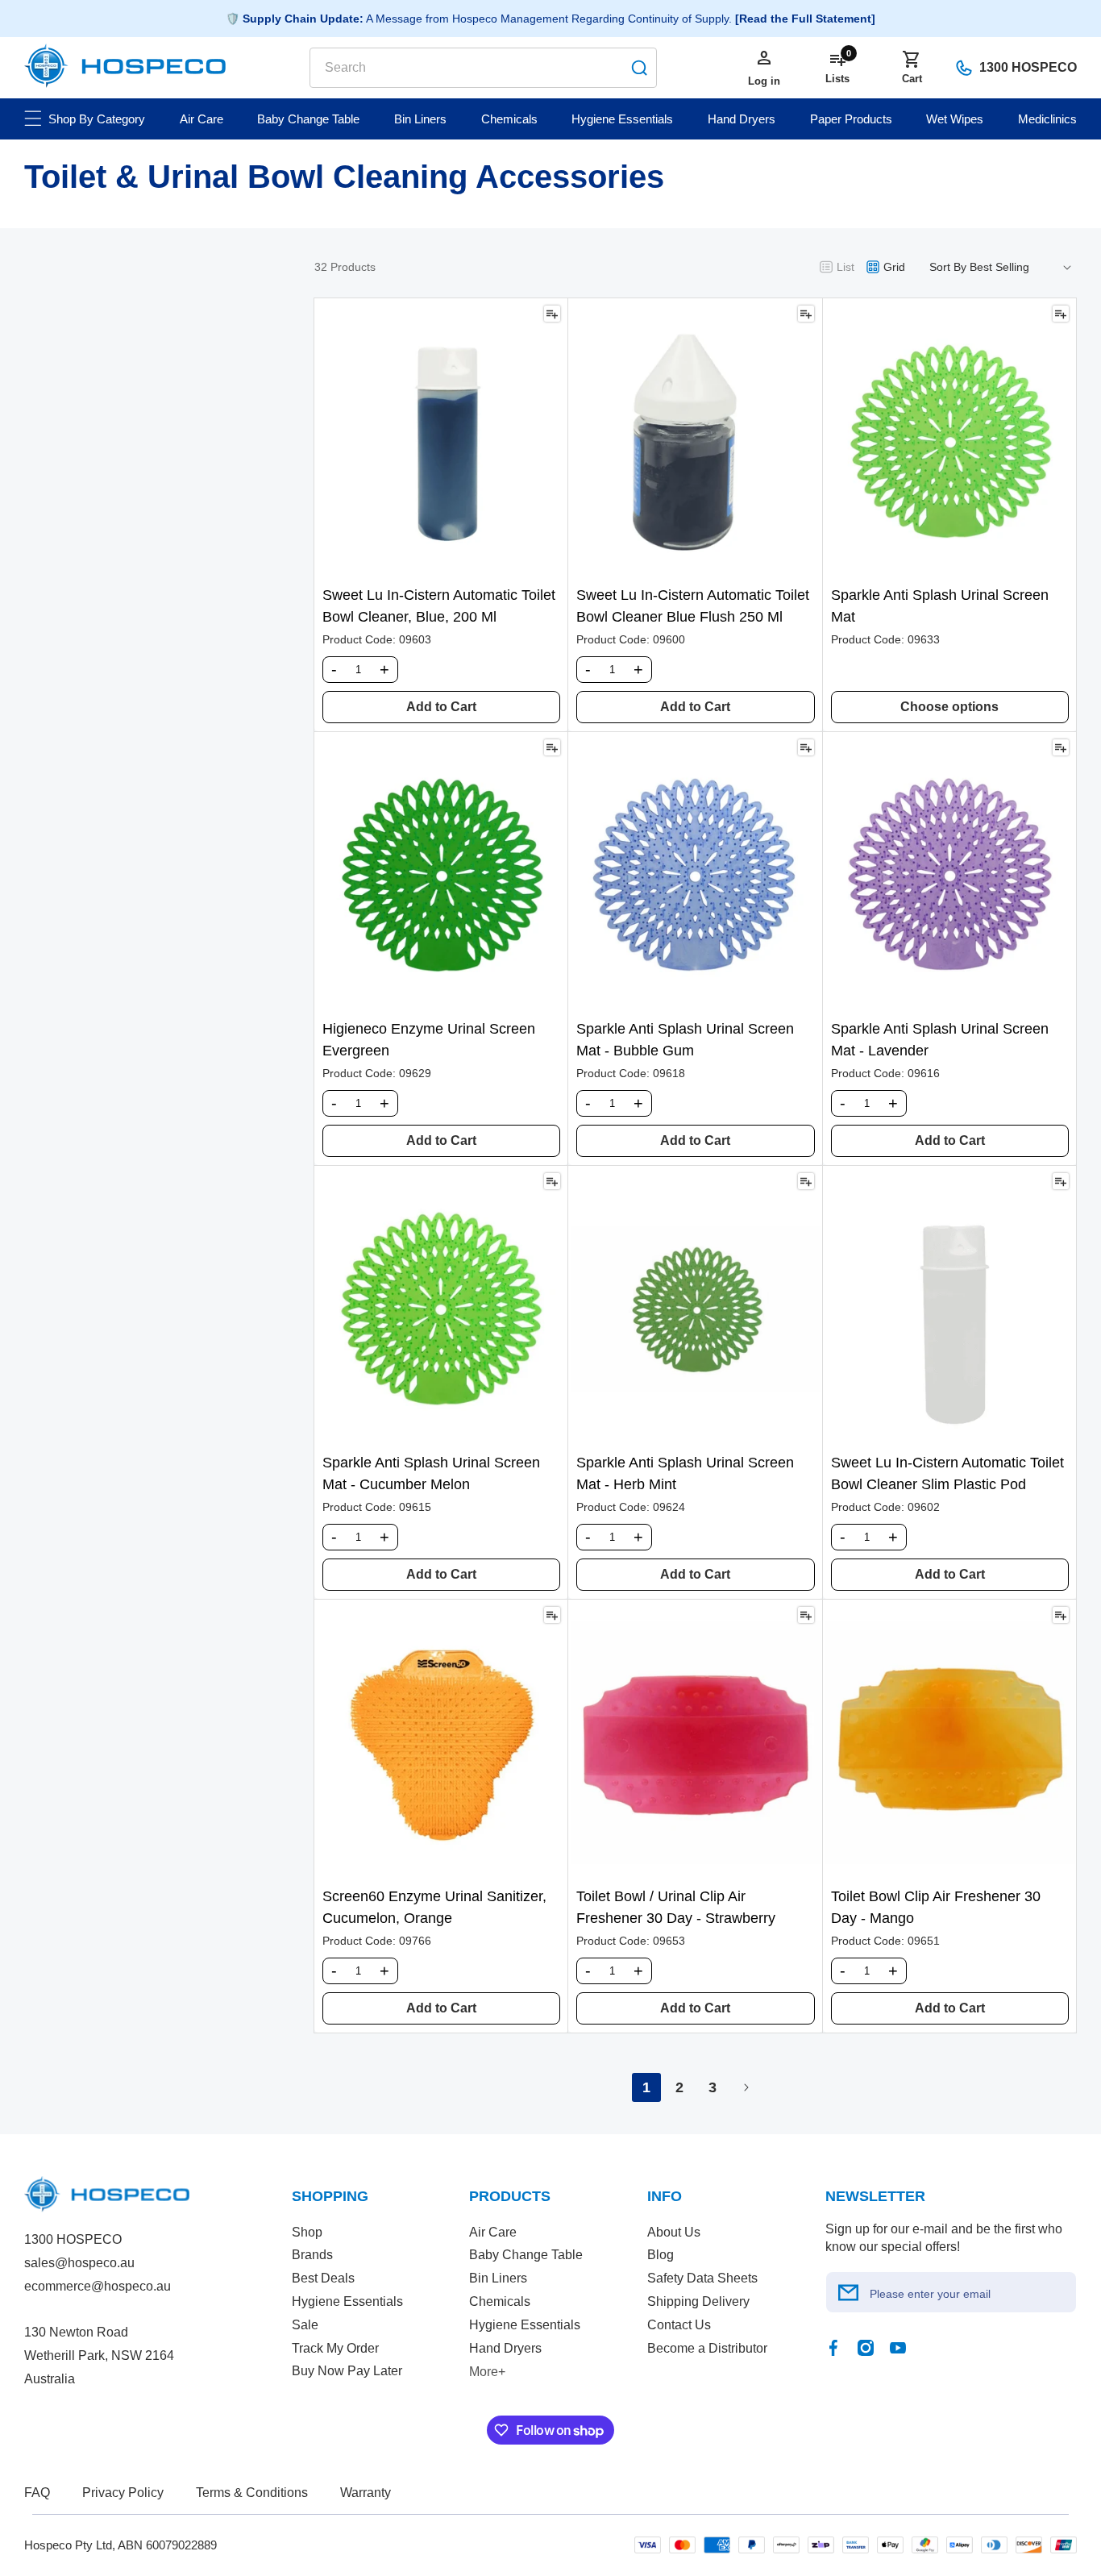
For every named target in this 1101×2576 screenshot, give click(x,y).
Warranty (366, 2493)
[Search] (639, 68)
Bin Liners (498, 2278)
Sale (305, 2325)
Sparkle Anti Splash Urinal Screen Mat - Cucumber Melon (431, 1473)
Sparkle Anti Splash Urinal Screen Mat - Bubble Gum (685, 1040)
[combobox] (483, 68)
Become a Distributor (707, 2348)
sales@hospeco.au (79, 2263)
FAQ (37, 2493)
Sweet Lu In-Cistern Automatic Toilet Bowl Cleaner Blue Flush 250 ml (693, 606)
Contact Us (679, 2325)
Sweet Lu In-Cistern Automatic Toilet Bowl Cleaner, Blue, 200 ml (439, 606)
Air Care (493, 2232)
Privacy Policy (123, 2493)
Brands (312, 2255)
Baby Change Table (526, 2255)
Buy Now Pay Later (347, 2371)
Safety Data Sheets (702, 2278)
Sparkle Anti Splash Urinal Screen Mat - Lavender (940, 1040)
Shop (307, 2232)
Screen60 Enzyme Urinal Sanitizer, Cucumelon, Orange (434, 1907)
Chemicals (500, 2301)
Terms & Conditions (252, 2493)
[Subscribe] (849, 2292)
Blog (661, 2255)
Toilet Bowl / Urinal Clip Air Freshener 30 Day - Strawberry (676, 1907)
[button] (912, 68)
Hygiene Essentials (347, 2301)
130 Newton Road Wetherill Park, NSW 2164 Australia (99, 2355)
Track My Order (335, 2348)
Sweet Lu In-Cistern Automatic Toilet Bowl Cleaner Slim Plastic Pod (947, 1473)
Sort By (948, 267)
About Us (674, 2232)
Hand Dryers (505, 2348)
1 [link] (646, 2087)
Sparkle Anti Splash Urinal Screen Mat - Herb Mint (685, 1473)
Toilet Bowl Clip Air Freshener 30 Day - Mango (936, 1907)
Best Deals (323, 2278)
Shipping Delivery (698, 2301)
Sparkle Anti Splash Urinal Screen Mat (940, 606)
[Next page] (746, 2087)
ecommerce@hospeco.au (98, 2286)
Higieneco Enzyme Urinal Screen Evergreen (429, 1040)
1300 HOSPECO (1028, 67)
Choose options (949, 707)
